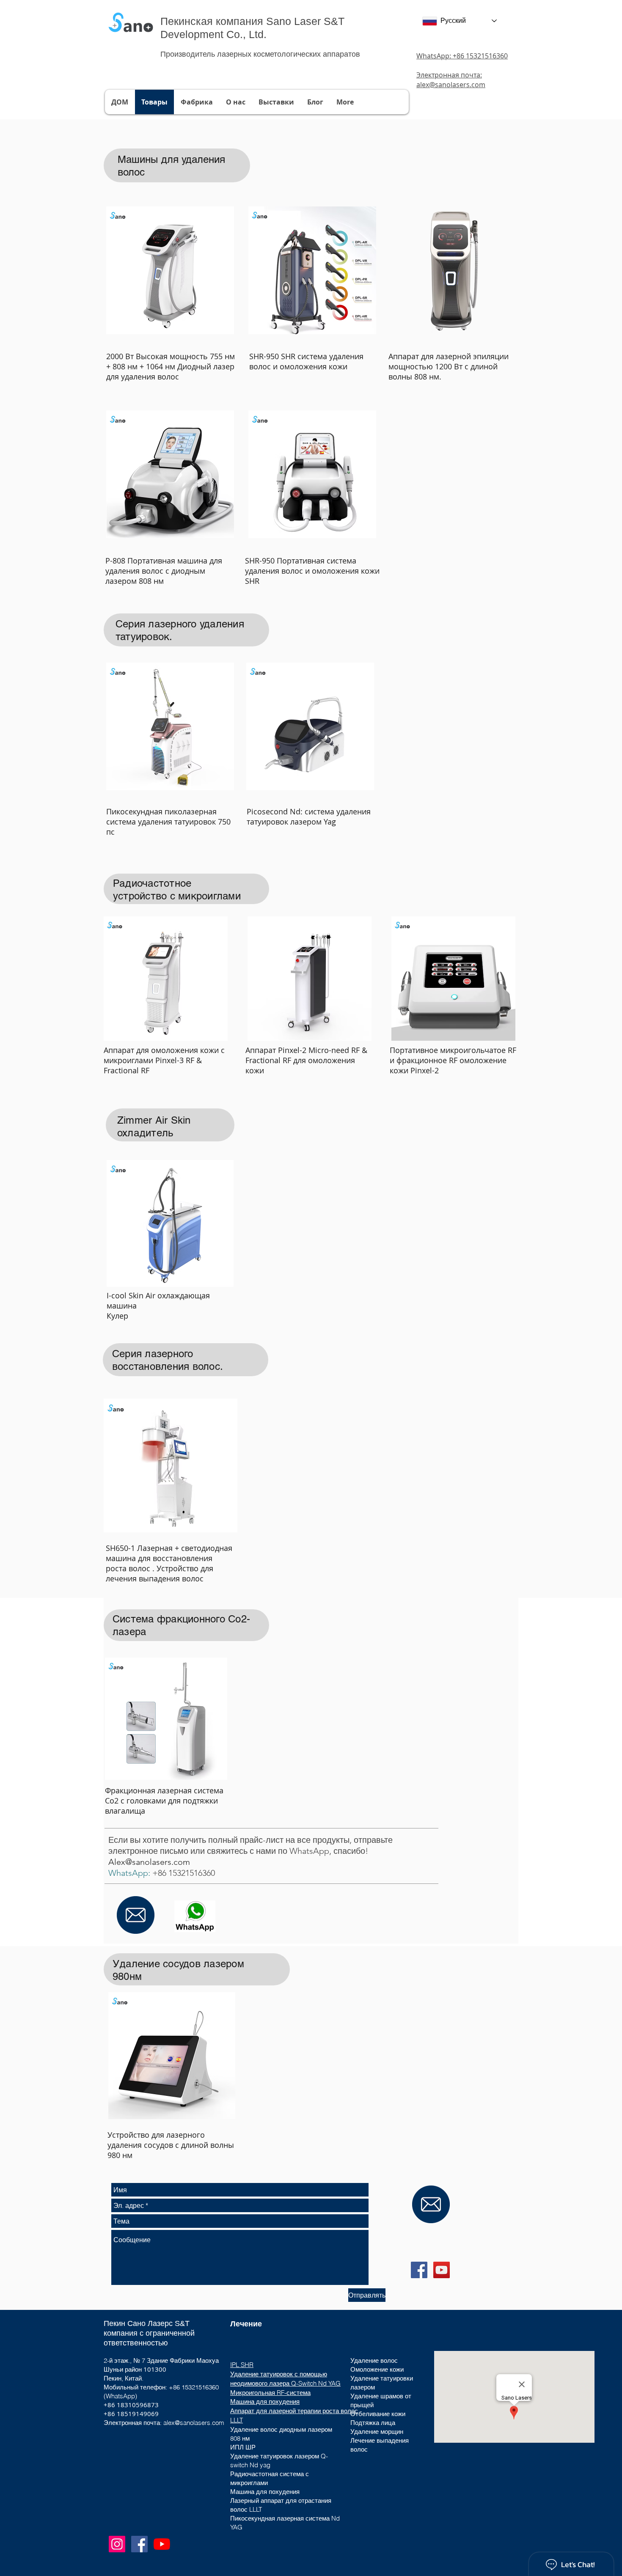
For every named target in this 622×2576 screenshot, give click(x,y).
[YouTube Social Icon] (442, 2270)
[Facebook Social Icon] (419, 2270)
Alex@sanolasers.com (149, 1862)
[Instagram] (117, 2544)
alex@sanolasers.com (194, 2423)
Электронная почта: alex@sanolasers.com (451, 80)
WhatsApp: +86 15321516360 (462, 56)
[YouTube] (162, 2544)
